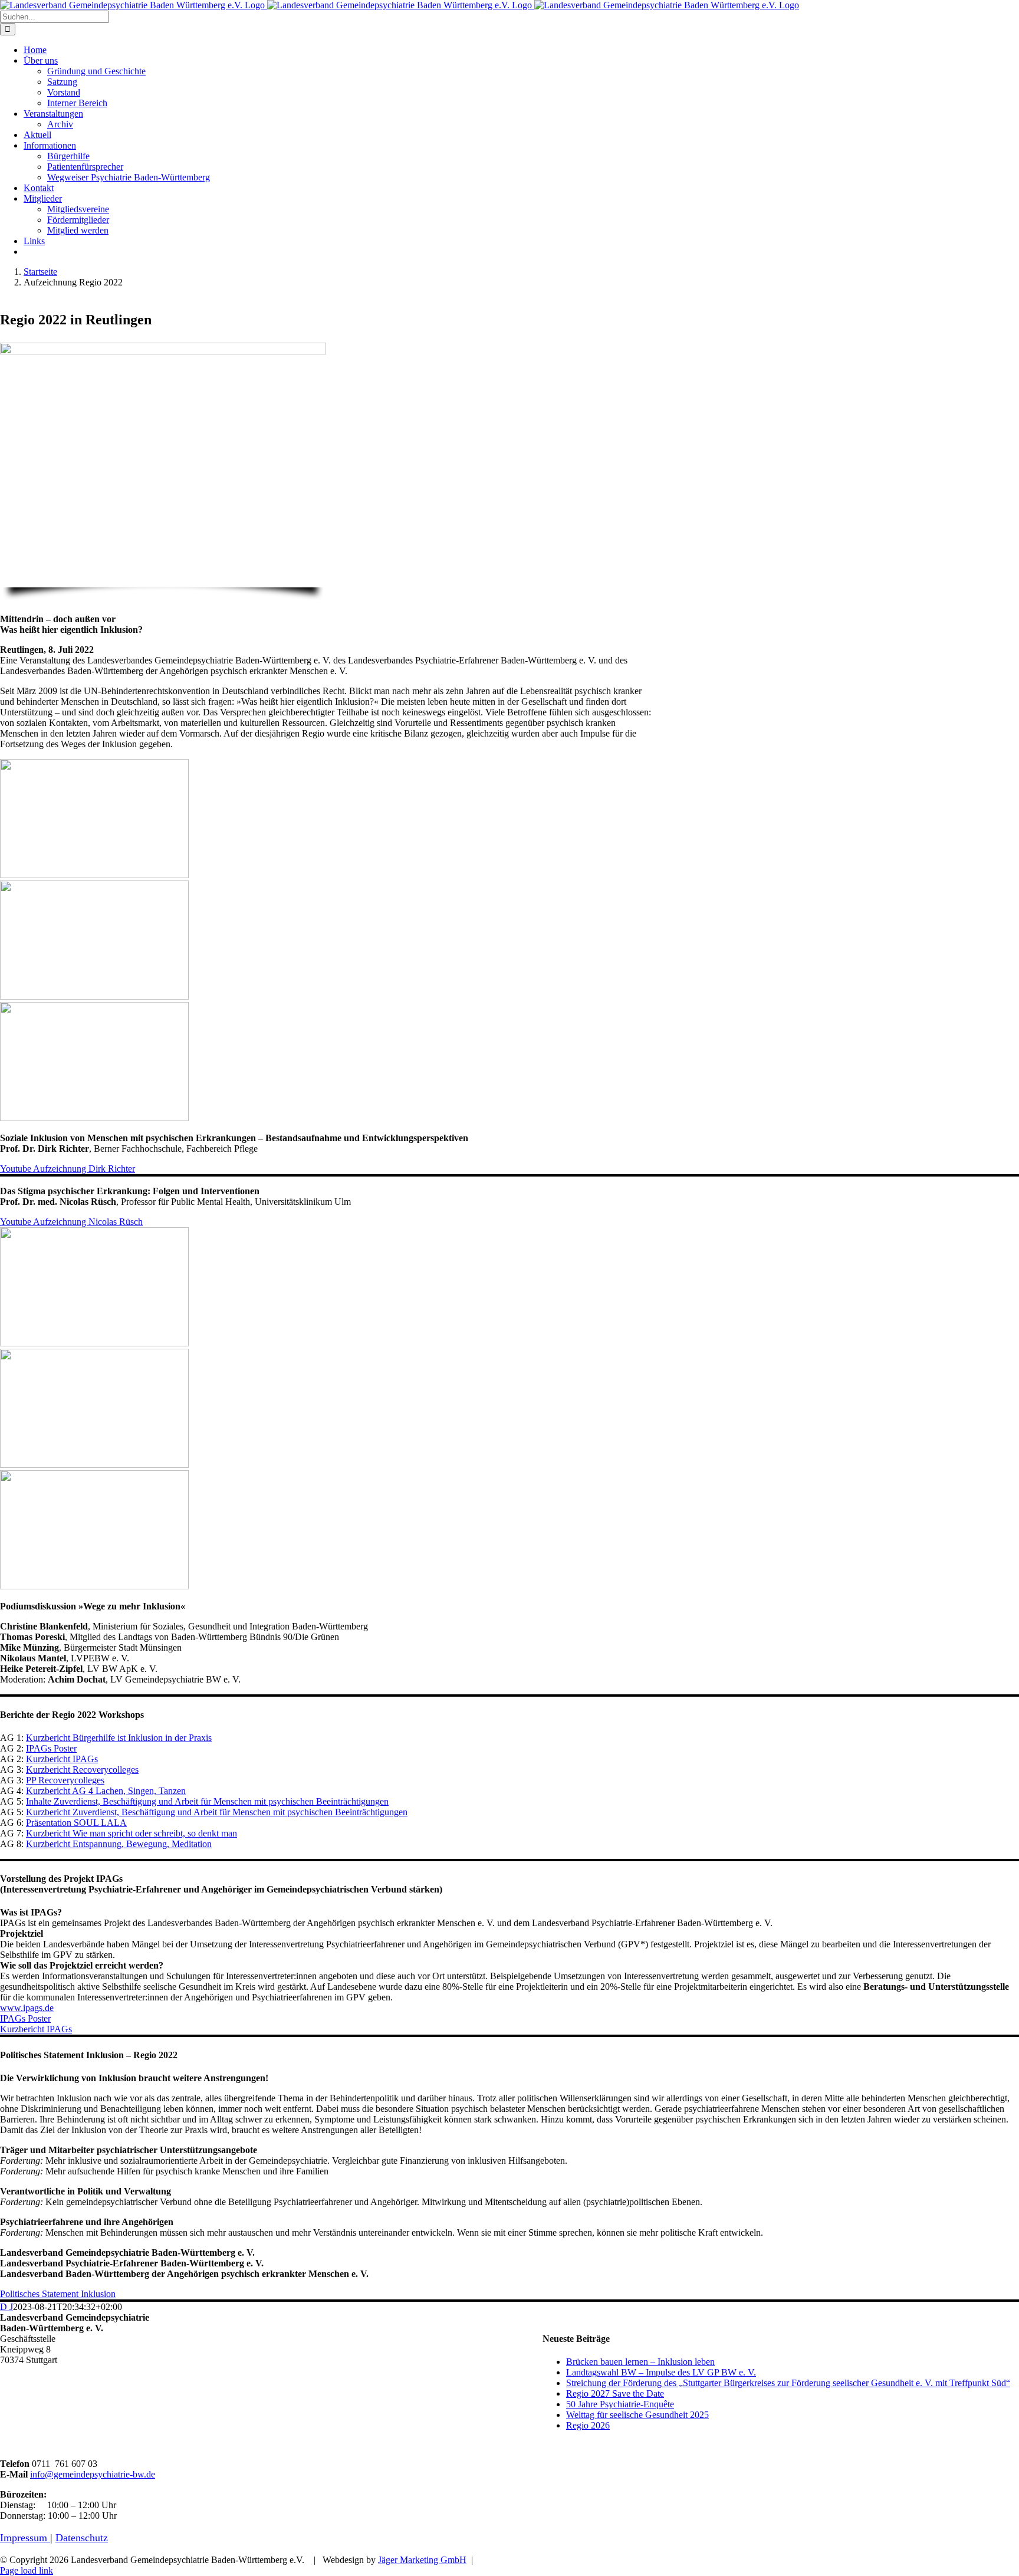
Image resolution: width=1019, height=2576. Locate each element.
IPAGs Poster (51, 1748)
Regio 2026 (588, 2425)
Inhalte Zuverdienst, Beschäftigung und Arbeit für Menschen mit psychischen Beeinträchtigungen (207, 1801)
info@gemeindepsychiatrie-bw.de (93, 2474)
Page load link (27, 2570)
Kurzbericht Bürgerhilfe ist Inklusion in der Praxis (119, 1738)
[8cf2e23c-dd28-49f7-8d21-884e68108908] (94, 1343)
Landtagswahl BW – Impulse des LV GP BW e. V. (661, 2372)
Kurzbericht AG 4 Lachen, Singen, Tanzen (106, 1791)
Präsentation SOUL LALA (76, 1823)
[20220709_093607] (94, 875)
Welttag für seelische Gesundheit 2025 (637, 2415)
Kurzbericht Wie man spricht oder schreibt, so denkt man (132, 1833)
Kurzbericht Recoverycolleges (82, 1770)
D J (6, 2307)
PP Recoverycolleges (65, 1780)
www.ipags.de (27, 2008)
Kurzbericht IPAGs (62, 1759)
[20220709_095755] (94, 1118)
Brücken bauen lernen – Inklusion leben (640, 2362)
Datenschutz (82, 2538)
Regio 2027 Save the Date (615, 2393)
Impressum (25, 2538)
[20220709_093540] (94, 996)
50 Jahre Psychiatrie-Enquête (620, 2404)
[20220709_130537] (94, 1465)
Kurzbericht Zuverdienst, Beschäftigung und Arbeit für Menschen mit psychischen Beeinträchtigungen (217, 1812)
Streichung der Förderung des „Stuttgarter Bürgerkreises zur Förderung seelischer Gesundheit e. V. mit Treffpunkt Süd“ (788, 2383)
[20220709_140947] (94, 1586)
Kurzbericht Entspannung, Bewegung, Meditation (119, 1844)
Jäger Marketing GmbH (422, 2560)
